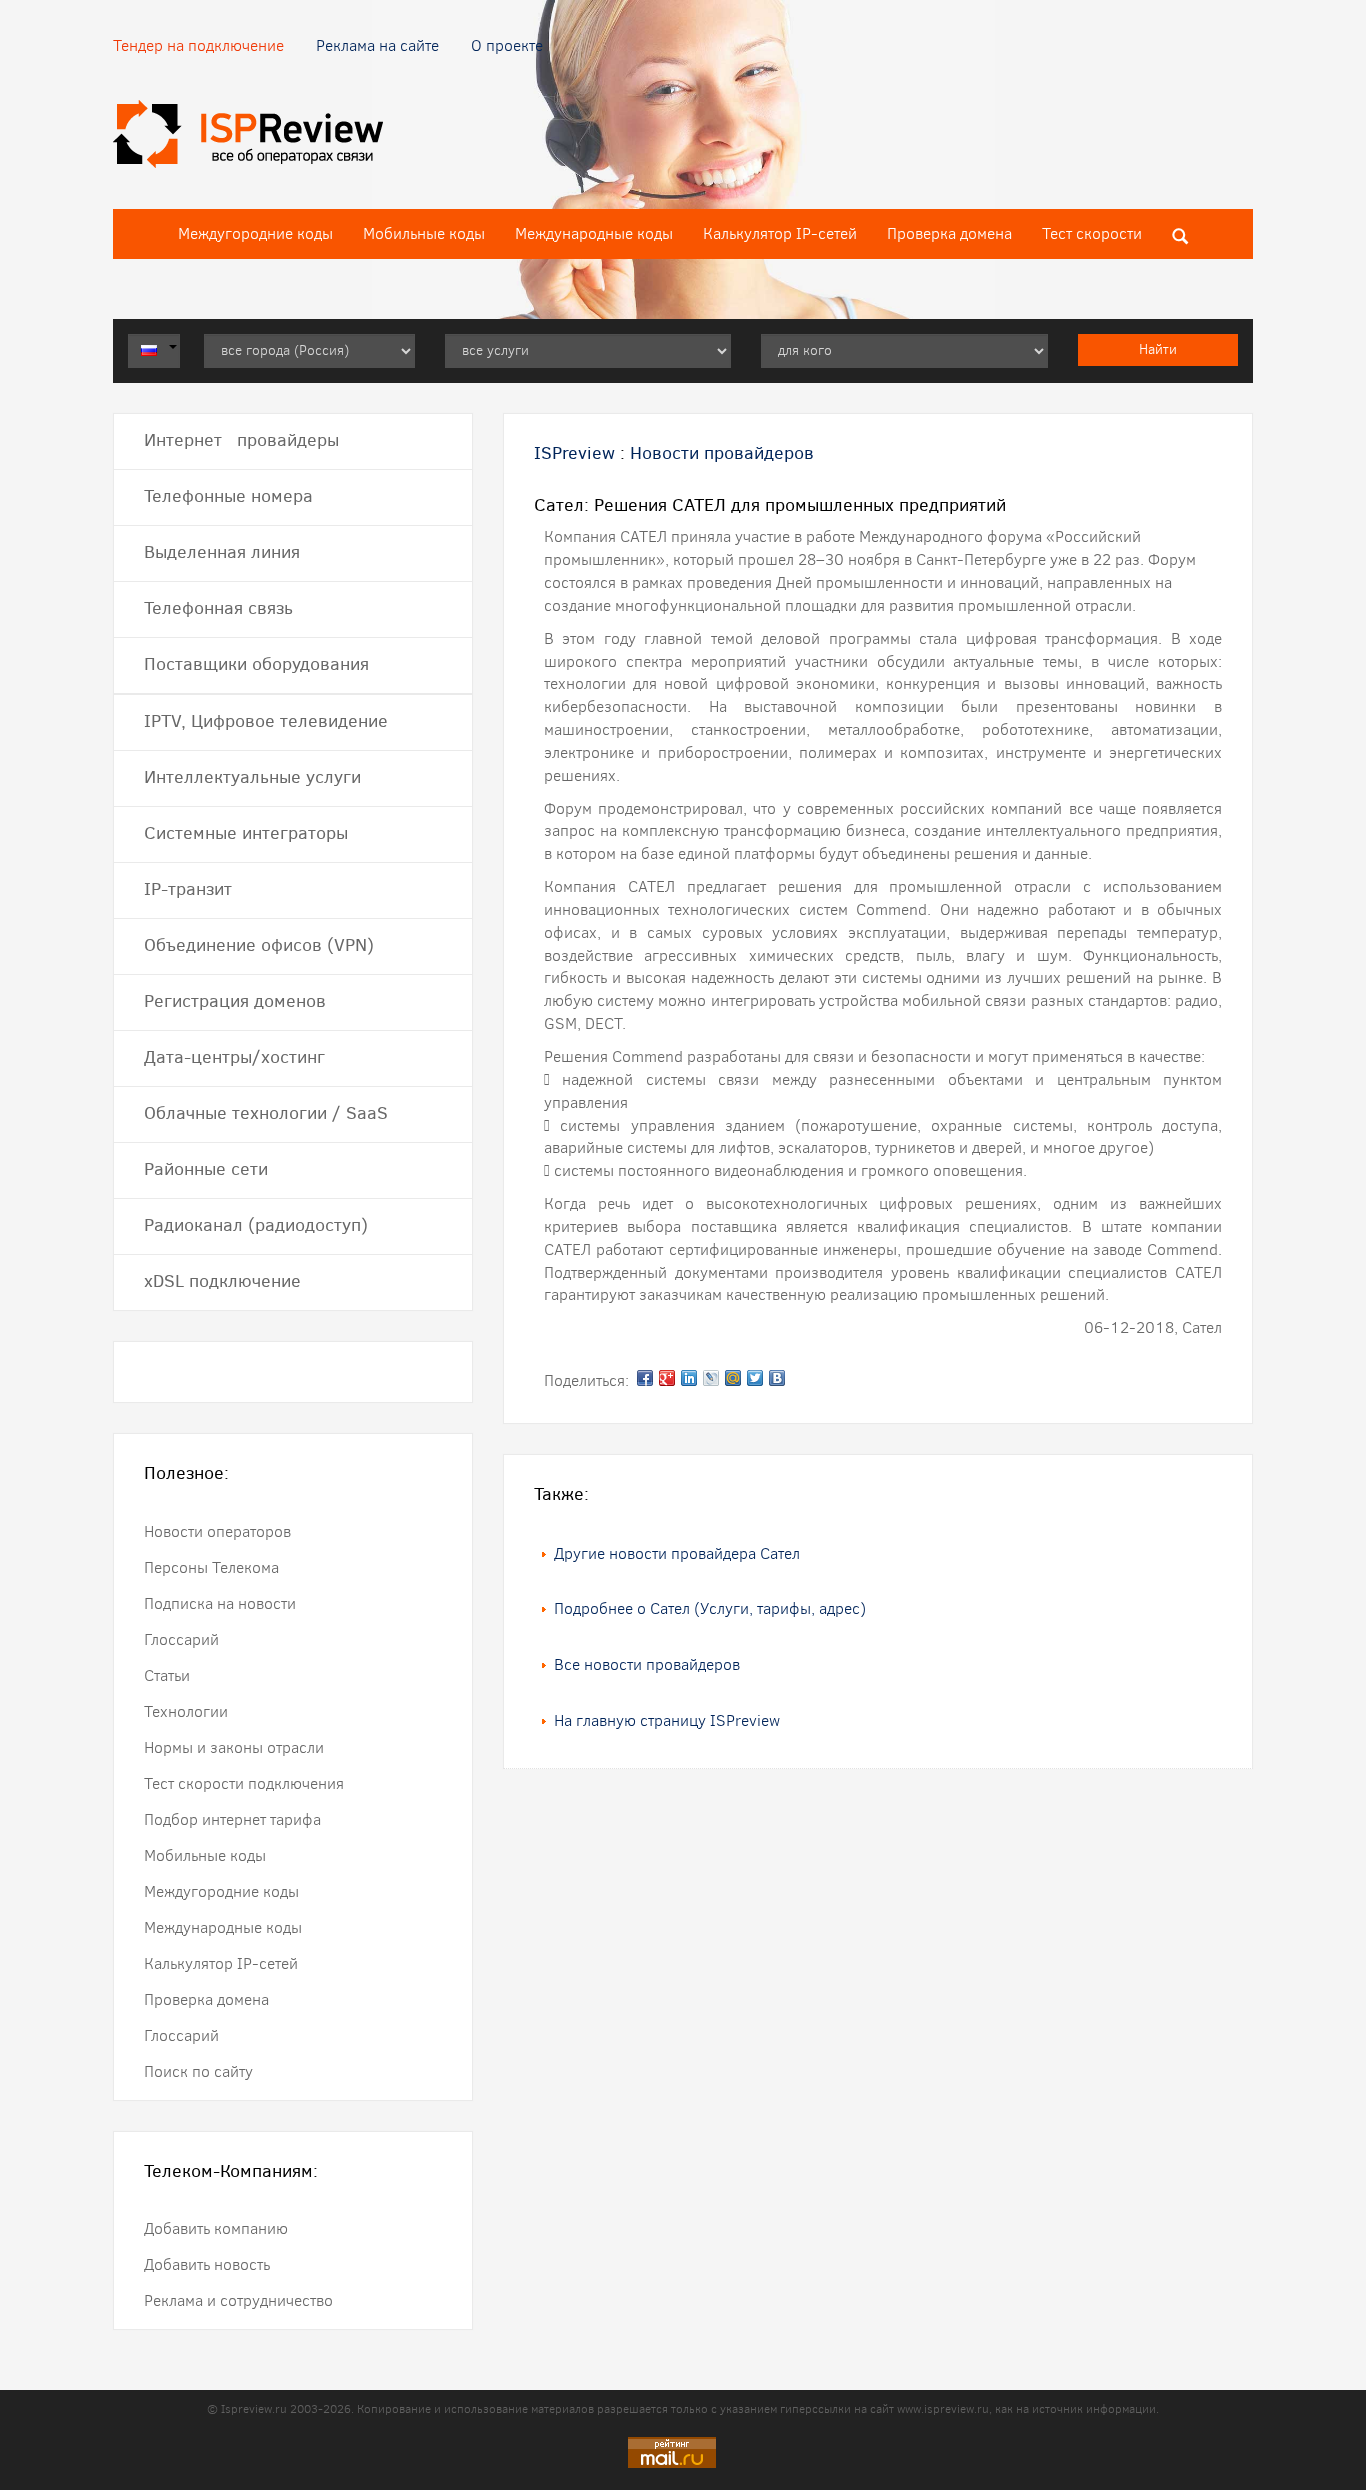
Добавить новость (207, 2264)
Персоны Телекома (211, 1567)
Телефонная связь (218, 608)
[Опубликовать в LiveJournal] (711, 1378)
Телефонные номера (228, 496)
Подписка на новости (220, 1603)
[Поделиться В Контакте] (777, 1378)
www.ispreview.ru (943, 2409)
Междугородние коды (255, 233)
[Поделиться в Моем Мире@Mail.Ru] (733, 1378)
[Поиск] (1180, 234)
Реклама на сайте (377, 45)
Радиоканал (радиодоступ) (256, 1225)
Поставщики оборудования (256, 664)
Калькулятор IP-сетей (780, 233)
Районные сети (206, 1169)
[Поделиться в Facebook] (645, 1378)
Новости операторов (217, 1531)
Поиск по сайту (198, 2071)
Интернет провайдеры (241, 440)
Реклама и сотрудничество (238, 2300)
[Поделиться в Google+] (667, 1378)
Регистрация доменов (235, 1001)
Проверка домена (949, 233)
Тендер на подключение (198, 45)
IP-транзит (188, 889)
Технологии (186, 1711)
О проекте (507, 45)
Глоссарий (181, 1639)
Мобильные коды (424, 233)
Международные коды (594, 233)
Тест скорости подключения (244, 1783)
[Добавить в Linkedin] (689, 1378)
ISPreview (574, 453)
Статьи (167, 1675)
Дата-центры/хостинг (234, 1057)
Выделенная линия (222, 552)
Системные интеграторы (246, 833)
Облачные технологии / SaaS (266, 1113)
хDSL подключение (222, 1281)
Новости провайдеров (722, 453)
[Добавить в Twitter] (755, 1378)
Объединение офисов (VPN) (259, 945)
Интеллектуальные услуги (252, 777)
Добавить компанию (216, 2228)
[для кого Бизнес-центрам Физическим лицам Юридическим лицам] (904, 351)
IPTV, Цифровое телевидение (266, 721)
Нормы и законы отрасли (234, 1747)
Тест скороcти (1092, 233)
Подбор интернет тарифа (232, 1819)
